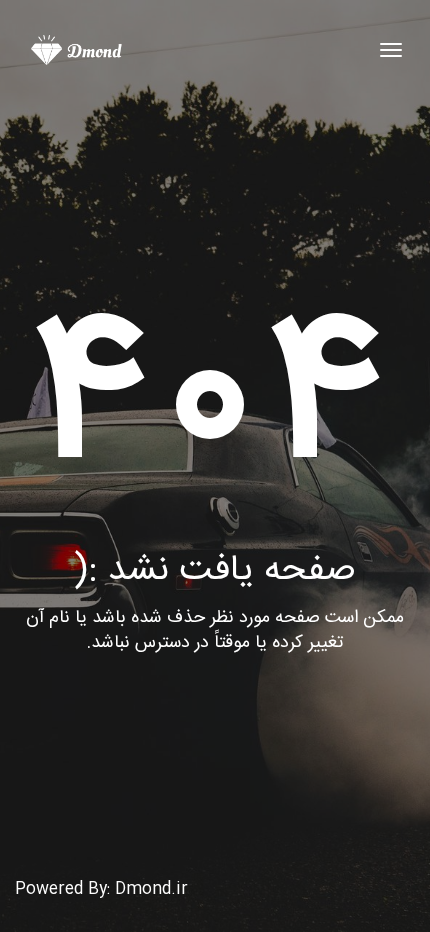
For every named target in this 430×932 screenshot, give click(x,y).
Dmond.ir (151, 889)
